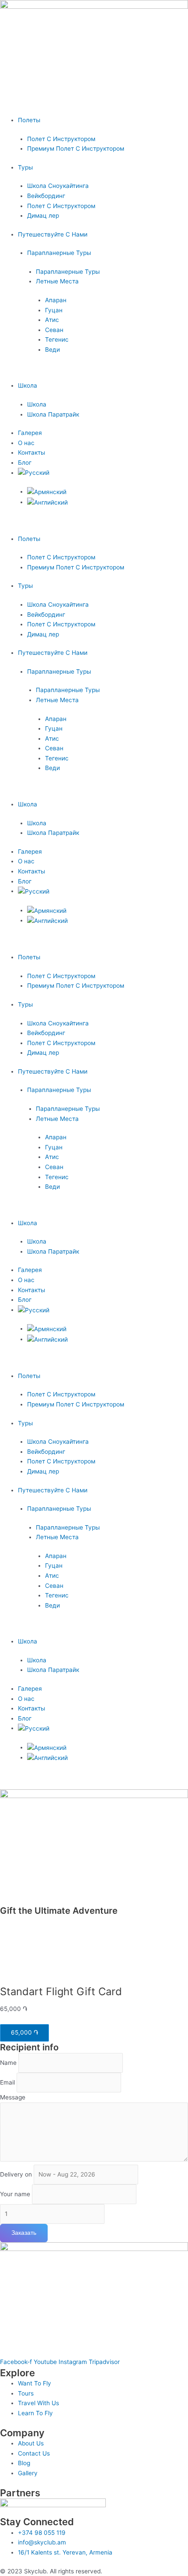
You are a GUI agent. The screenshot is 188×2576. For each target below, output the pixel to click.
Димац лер (43, 216)
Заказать (24, 2233)
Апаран (56, 300)
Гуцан (54, 310)
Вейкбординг (46, 196)
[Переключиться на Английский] (47, 502)
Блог (25, 463)
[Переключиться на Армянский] (47, 491)
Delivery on (16, 2174)
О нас (26, 443)
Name (8, 2063)
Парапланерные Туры (59, 253)
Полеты (29, 120)
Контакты (31, 452)
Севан (54, 330)
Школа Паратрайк (53, 414)
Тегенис (57, 339)
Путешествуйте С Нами (53, 234)
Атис (52, 320)
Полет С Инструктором (61, 139)
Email (7, 2082)
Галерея (30, 433)
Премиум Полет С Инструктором (76, 148)
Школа (28, 385)
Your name (15, 2194)
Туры (25, 167)
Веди (52, 350)
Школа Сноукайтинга (58, 186)
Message (13, 2097)
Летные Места (57, 281)
